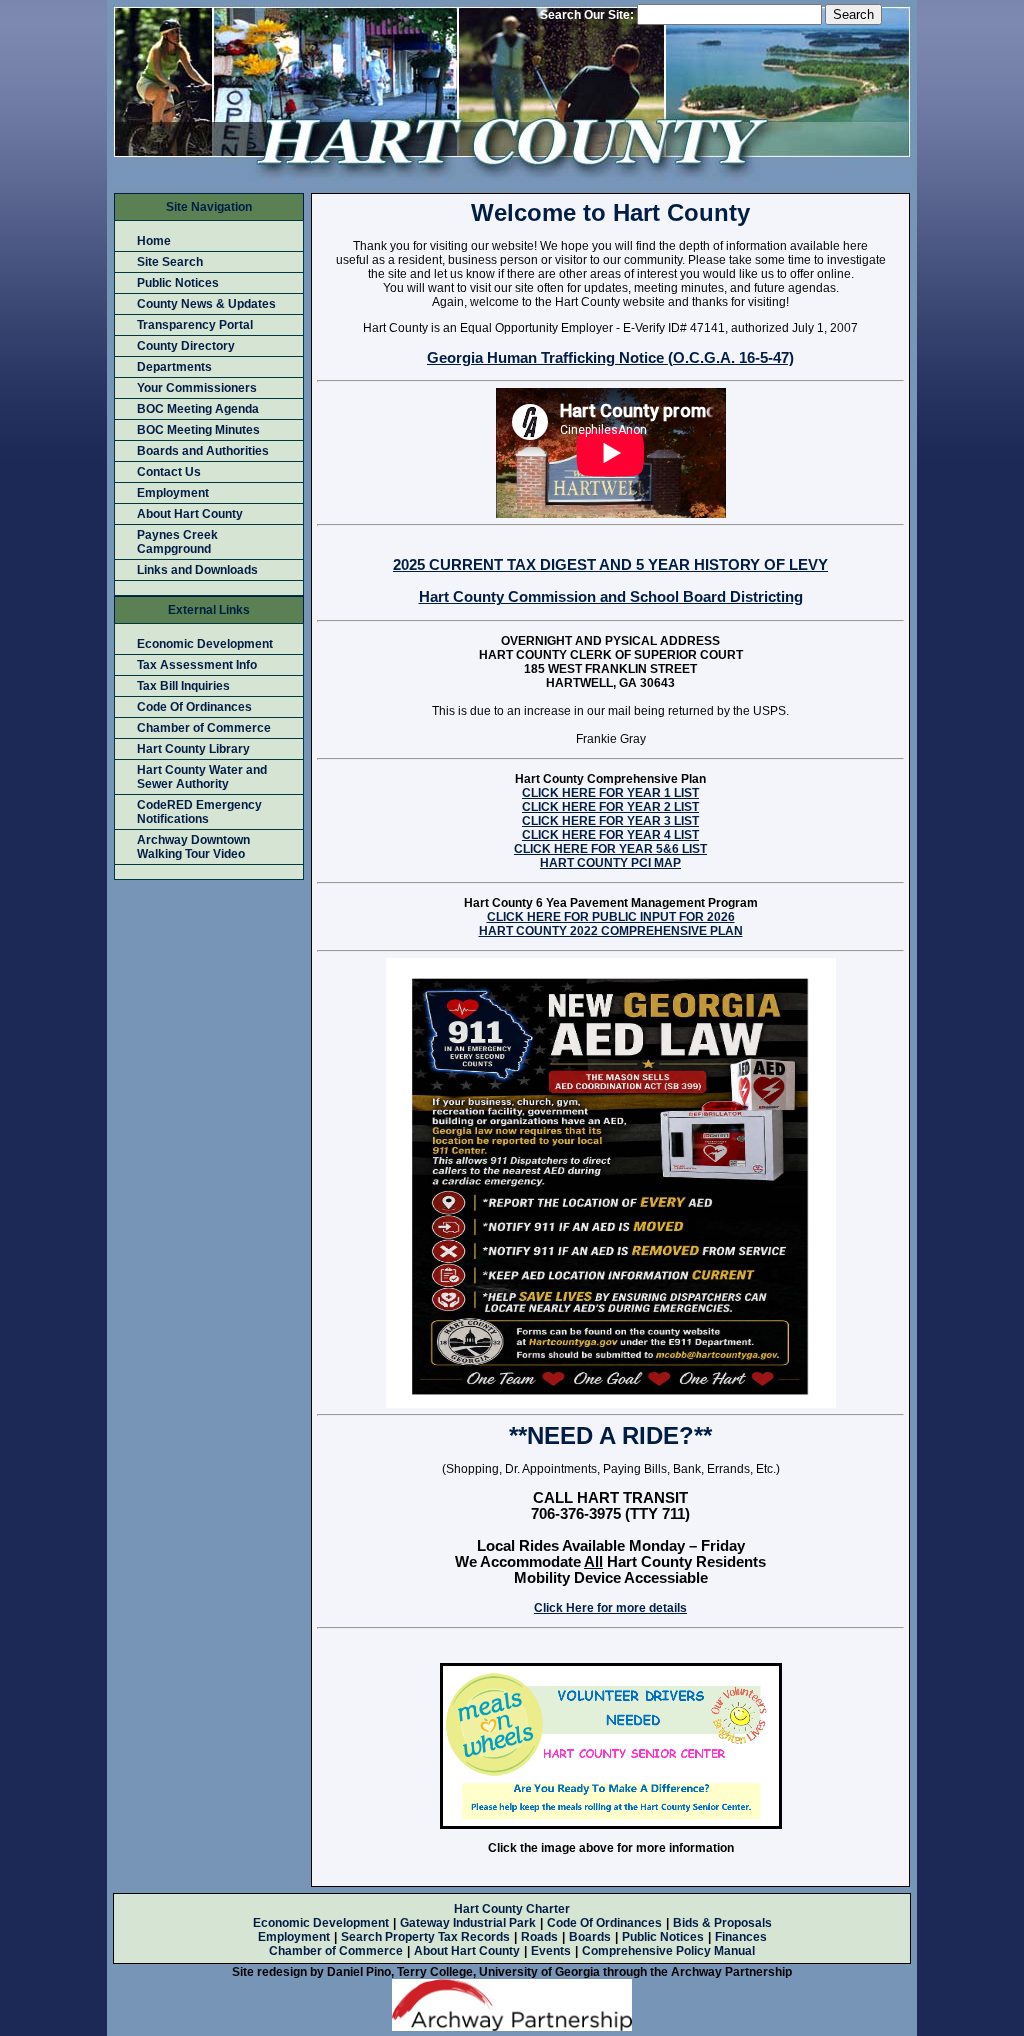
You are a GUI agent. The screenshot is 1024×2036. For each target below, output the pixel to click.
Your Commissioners (197, 388)
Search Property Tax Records (425, 1937)
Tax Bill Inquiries (183, 686)
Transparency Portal (195, 325)
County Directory (186, 346)
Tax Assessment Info (197, 665)
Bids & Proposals (722, 1923)
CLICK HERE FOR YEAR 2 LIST (610, 807)
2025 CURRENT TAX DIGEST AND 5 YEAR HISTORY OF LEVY (610, 565)
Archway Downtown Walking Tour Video (193, 847)
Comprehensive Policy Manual (668, 1951)
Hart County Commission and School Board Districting (611, 597)
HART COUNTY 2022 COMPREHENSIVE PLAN (611, 931)
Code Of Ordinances (194, 707)
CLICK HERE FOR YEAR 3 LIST (610, 821)
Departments (174, 367)
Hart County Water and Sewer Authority (202, 777)
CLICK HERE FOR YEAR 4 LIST (610, 835)
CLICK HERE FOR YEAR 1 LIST (610, 793)
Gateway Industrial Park (468, 1923)
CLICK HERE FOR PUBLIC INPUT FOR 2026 (611, 917)
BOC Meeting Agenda (198, 409)
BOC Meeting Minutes (198, 430)
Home (154, 241)
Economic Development (205, 644)
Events (551, 1951)
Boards (590, 1937)
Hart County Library (193, 749)
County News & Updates (206, 304)
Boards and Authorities (203, 451)
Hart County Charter (512, 1909)
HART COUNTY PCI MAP (610, 863)
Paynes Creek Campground (177, 542)
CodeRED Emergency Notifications (199, 812)
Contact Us (169, 472)
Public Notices (178, 283)
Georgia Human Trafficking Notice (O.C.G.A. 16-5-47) (610, 358)
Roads (539, 1937)
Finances (741, 1937)
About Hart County (190, 514)
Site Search (170, 262)
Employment (173, 493)
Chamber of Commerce (204, 728)
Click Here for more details (610, 1608)
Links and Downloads (197, 570)
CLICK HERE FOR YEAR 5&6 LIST (610, 849)
